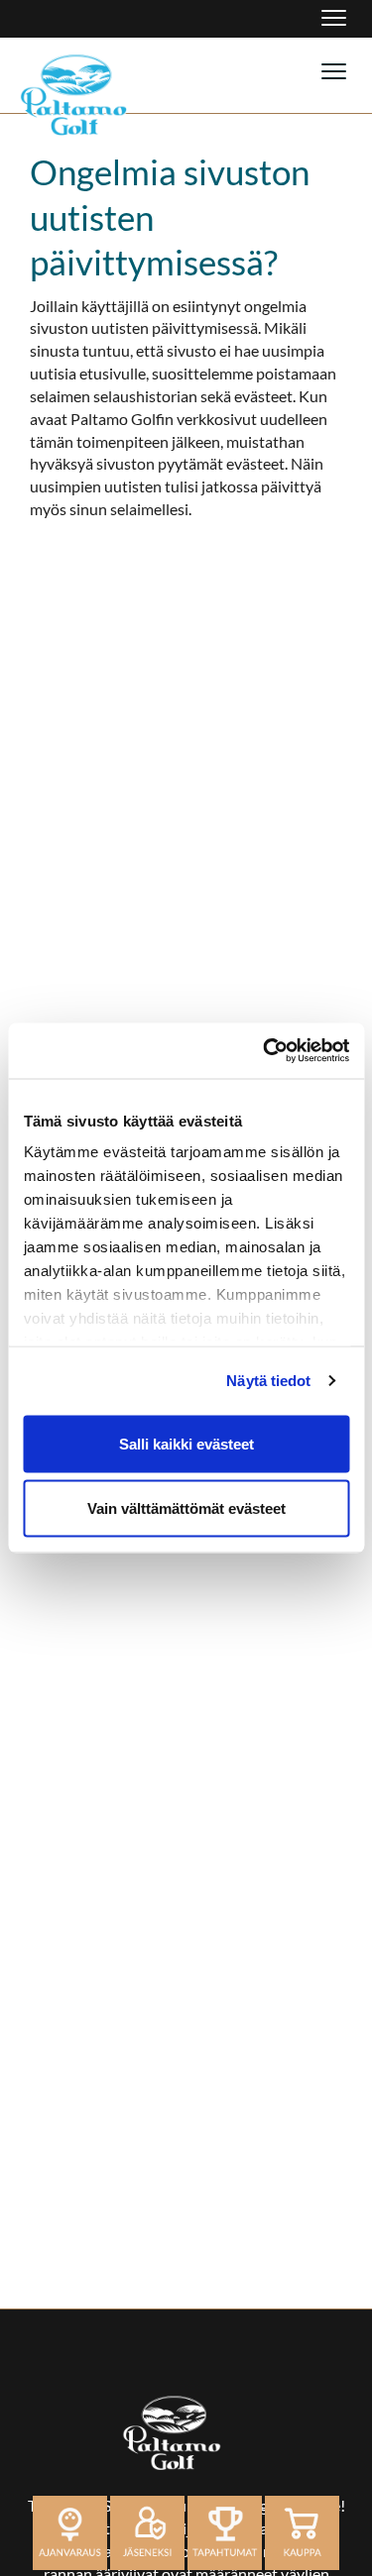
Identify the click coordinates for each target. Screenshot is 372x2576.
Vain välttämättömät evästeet (186, 1508)
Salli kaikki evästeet (186, 1443)
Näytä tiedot (268, 1381)
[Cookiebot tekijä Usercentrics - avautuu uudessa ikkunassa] (265, 1051)
